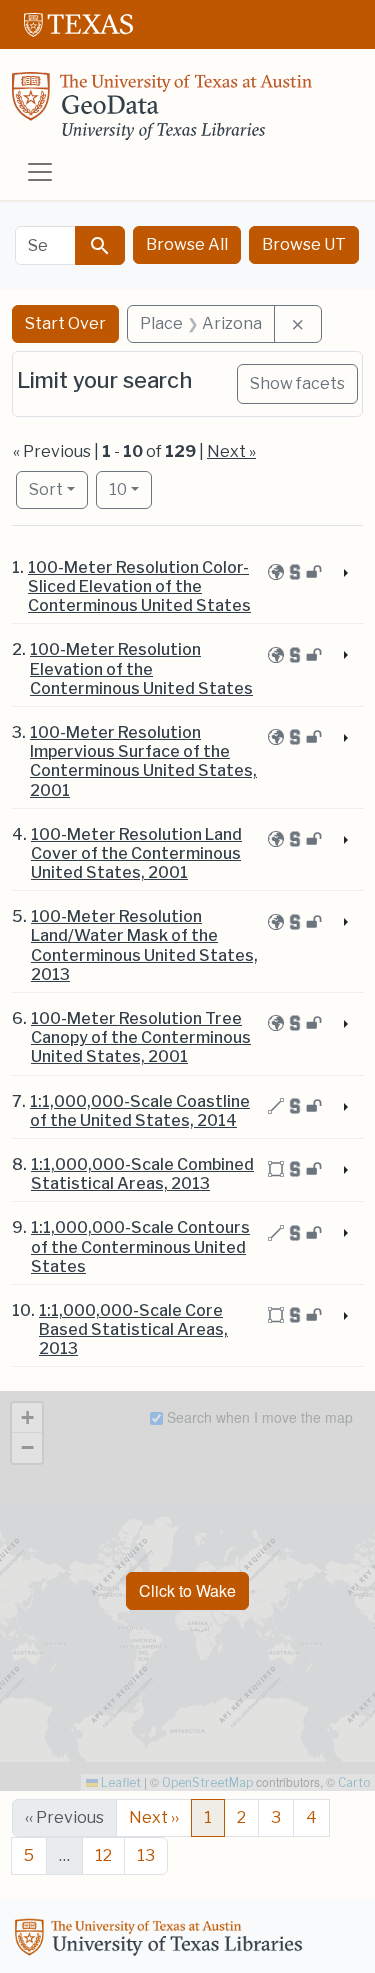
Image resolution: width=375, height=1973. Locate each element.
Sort (46, 489)
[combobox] (45, 245)
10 (130, 489)
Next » (231, 451)
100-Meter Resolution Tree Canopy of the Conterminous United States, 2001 (141, 1037)
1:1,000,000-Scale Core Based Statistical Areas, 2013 (133, 1329)
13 (146, 1855)
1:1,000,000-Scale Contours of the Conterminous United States (140, 1246)
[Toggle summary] (344, 574)
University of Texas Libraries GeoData (162, 112)
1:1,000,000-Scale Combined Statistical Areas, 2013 (142, 1174)
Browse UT (304, 244)
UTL (162, 1940)
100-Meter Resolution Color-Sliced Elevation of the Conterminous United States (139, 586)
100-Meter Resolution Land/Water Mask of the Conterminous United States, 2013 (144, 945)
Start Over (65, 323)
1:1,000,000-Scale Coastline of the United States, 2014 (140, 1111)
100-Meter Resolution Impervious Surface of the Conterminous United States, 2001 (143, 761)
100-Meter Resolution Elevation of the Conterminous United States (141, 668)
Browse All (187, 244)
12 (103, 1855)
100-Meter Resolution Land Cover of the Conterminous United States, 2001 (136, 853)
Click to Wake (187, 1590)
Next (154, 1817)
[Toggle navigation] (40, 172)
